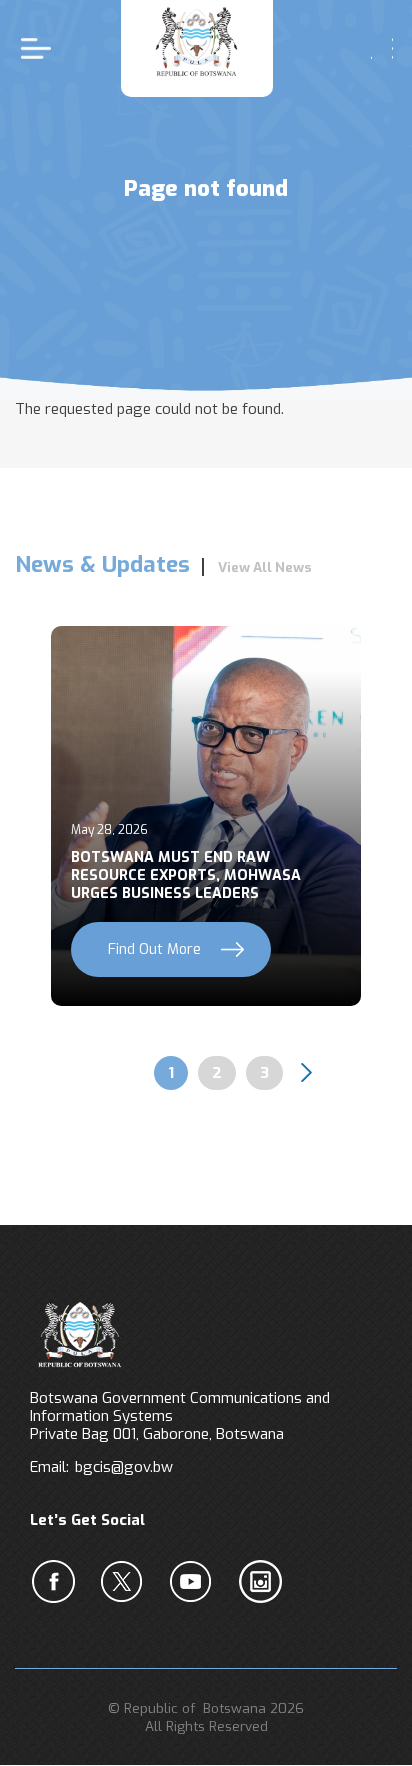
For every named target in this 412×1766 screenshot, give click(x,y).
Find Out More (154, 949)
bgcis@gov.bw (124, 1467)
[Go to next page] (307, 1073)
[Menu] (41, 48)
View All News (265, 567)
